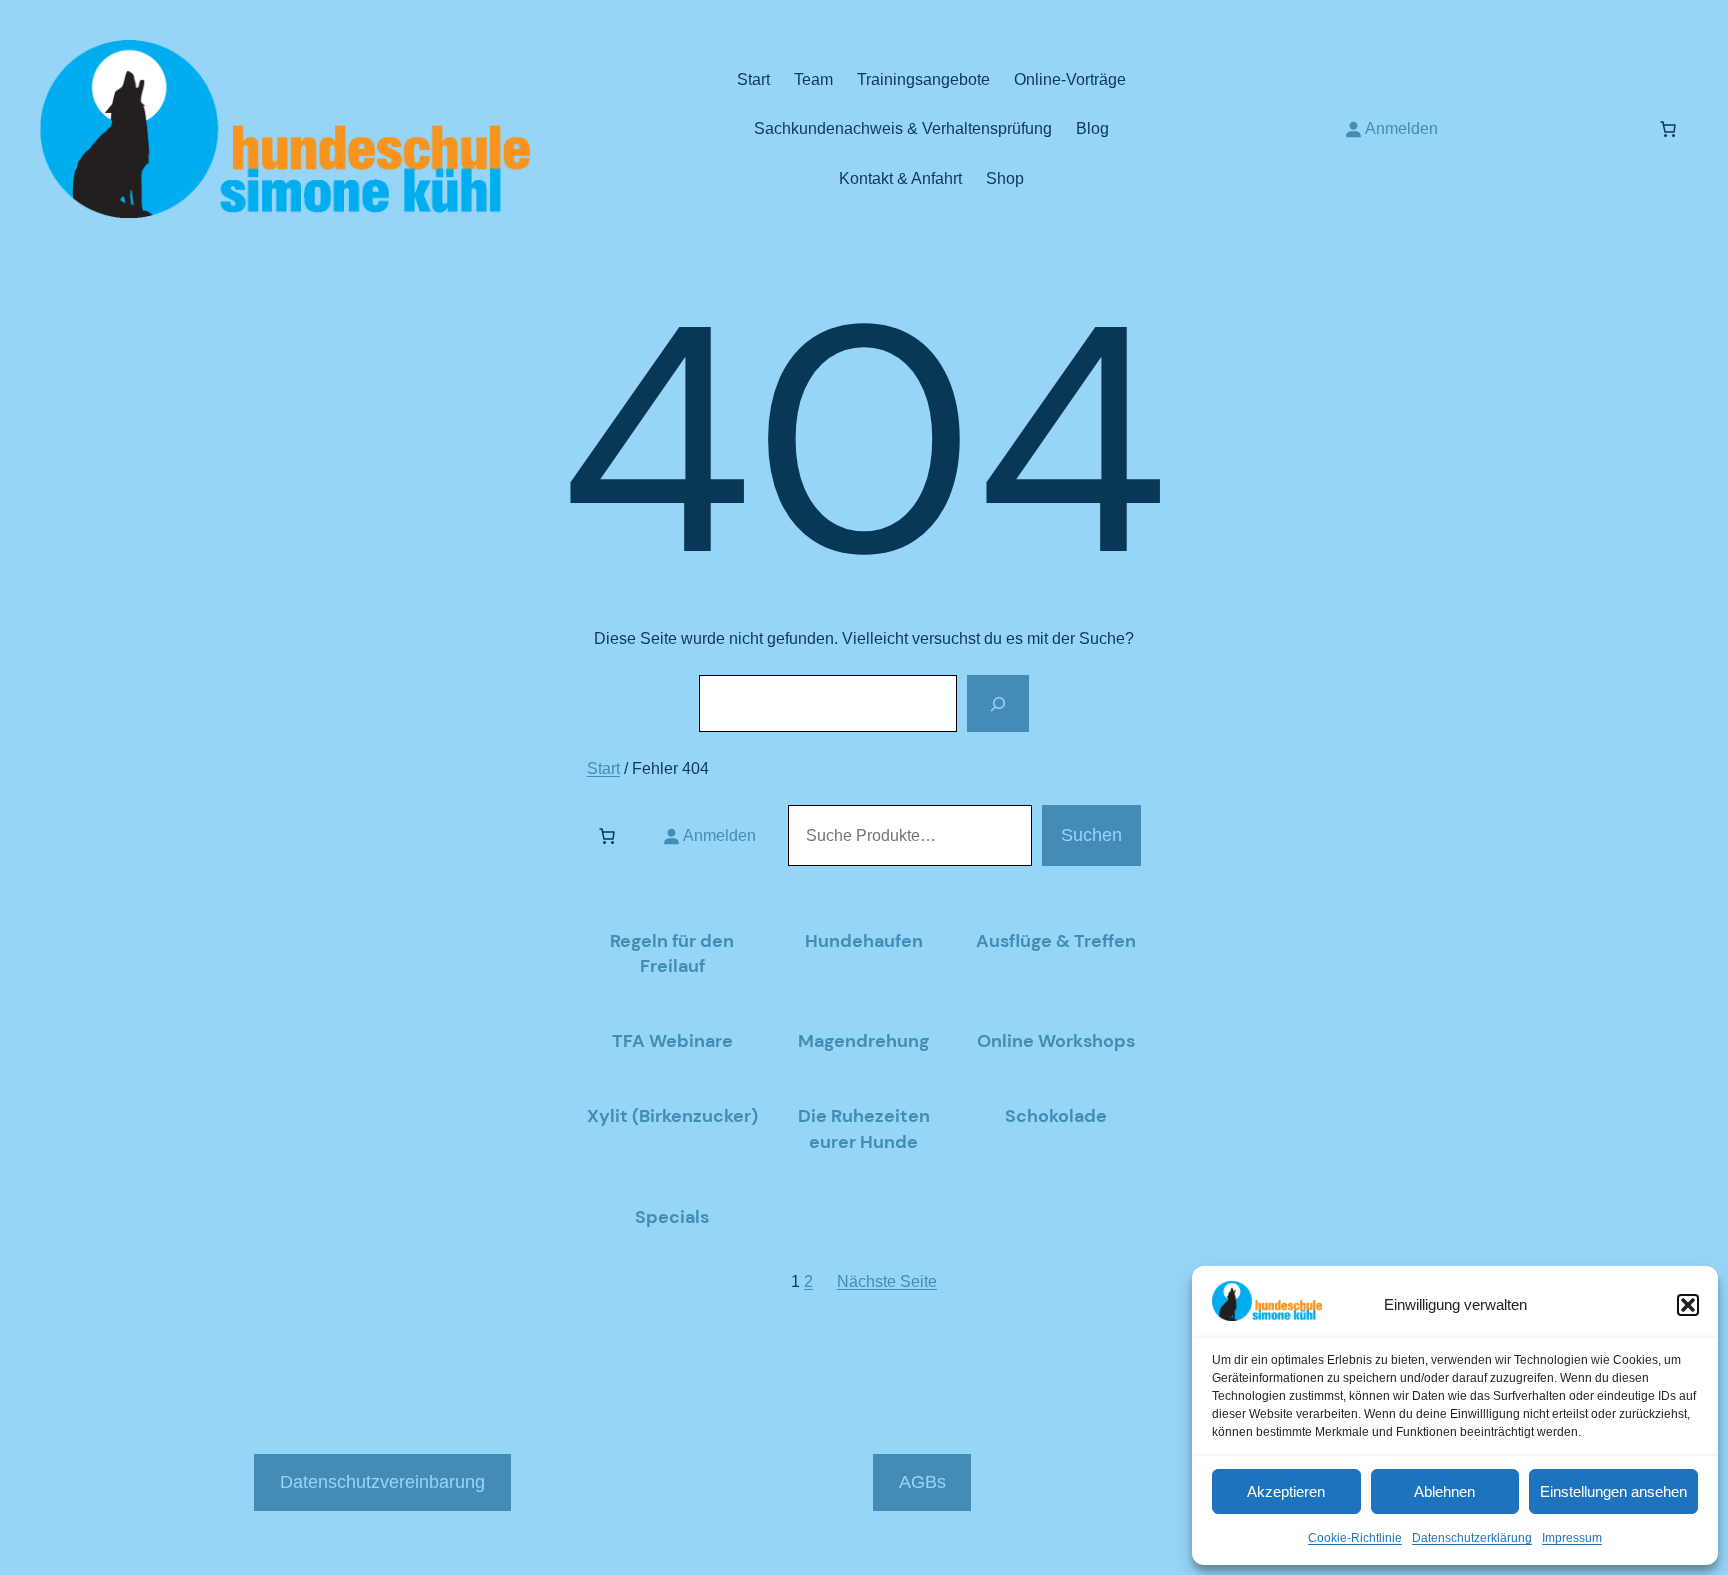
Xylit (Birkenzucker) (672, 1116)
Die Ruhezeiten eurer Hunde (864, 1128)
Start (603, 768)
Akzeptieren (1286, 1491)
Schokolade (1056, 1116)
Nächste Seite (887, 1281)
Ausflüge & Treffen (1056, 941)
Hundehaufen (864, 941)
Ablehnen (1444, 1491)
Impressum (1572, 1538)
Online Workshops (1056, 1041)
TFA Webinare (672, 1041)
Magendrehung (863, 1041)
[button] (1688, 1305)
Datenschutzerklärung (1472, 1538)
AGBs (922, 1482)
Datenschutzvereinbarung (382, 1482)
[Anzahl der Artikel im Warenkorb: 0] (1668, 129)
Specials (672, 1217)
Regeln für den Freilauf (672, 953)
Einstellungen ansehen (1613, 1491)
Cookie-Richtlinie (1355, 1538)
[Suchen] (998, 703)
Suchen (1091, 835)
